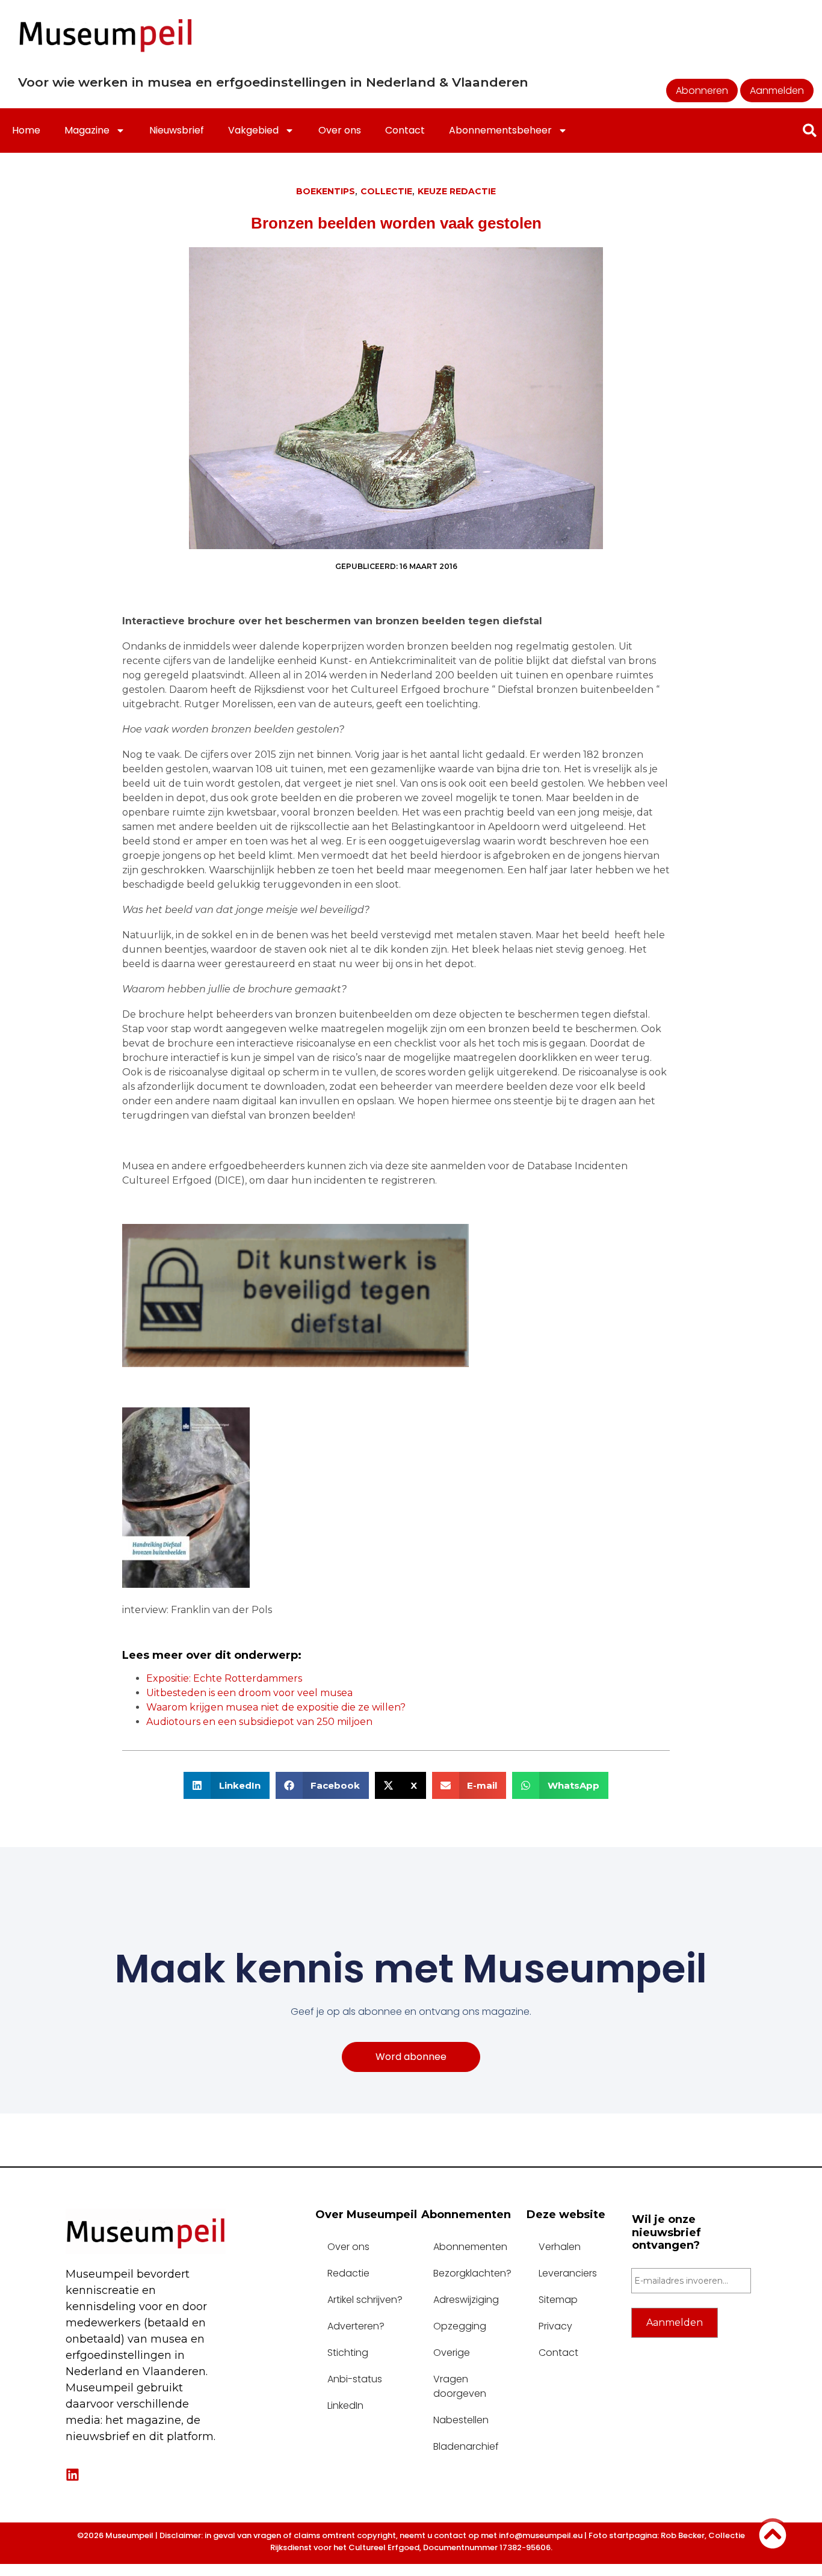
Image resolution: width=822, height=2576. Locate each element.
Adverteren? (356, 2326)
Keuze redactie (457, 191)
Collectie (386, 191)
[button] (227, 1785)
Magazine (87, 130)
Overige (452, 2353)
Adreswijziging (466, 2300)
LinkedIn (345, 2405)
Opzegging (460, 2326)
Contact (405, 130)
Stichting (348, 2353)
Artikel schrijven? (365, 2300)
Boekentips (326, 191)
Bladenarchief (466, 2446)
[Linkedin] (73, 2475)
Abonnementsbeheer (500, 130)
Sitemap (558, 2300)
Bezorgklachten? (472, 2273)
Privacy (555, 2326)
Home (26, 130)
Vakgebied (253, 130)
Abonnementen (470, 2247)
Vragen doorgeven (460, 2386)
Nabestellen (461, 2420)
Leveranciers (568, 2273)
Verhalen (560, 2247)
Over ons (340, 130)
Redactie (348, 2273)
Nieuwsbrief (177, 130)
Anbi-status (355, 2379)
